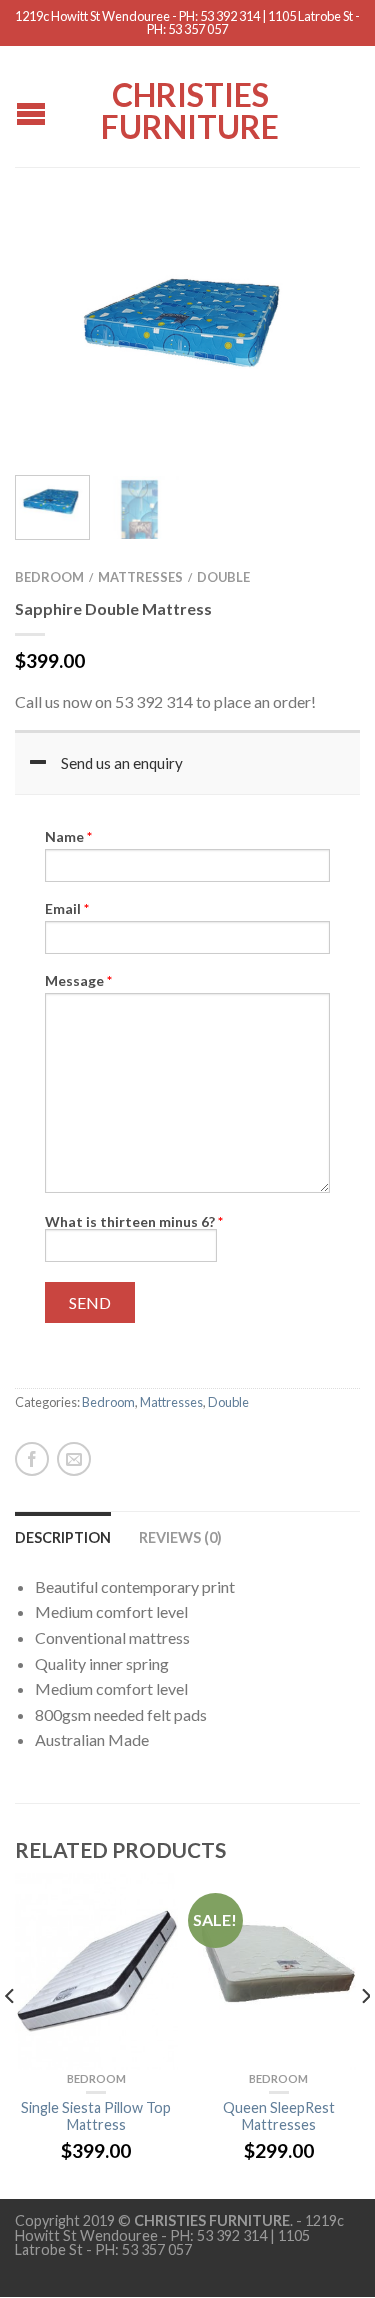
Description (63, 1537)
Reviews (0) (180, 1537)
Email (67, 909)
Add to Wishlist (310, 247)
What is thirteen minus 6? (134, 1221)
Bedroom (49, 577)
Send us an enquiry (122, 763)
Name (68, 837)
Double (223, 577)
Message (78, 981)
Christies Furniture (190, 109)
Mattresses (140, 577)
